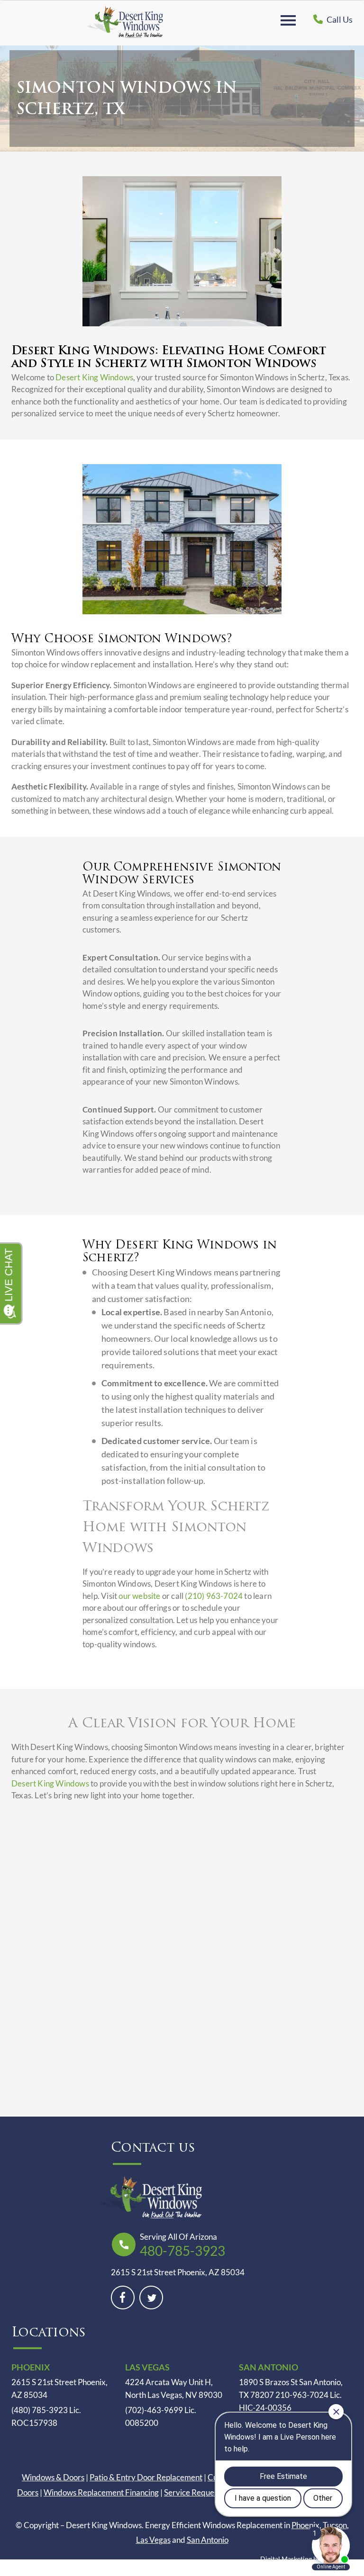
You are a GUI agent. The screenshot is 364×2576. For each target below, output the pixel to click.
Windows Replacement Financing (101, 2492)
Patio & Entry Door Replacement (146, 2477)
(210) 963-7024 (214, 1596)
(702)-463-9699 (154, 2410)
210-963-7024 (302, 2395)
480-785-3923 (182, 2251)
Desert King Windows (94, 377)
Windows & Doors (53, 2477)
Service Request (192, 2492)
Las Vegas (153, 2540)
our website (139, 1596)
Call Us (339, 19)
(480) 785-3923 (40, 2410)
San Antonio (208, 2540)
